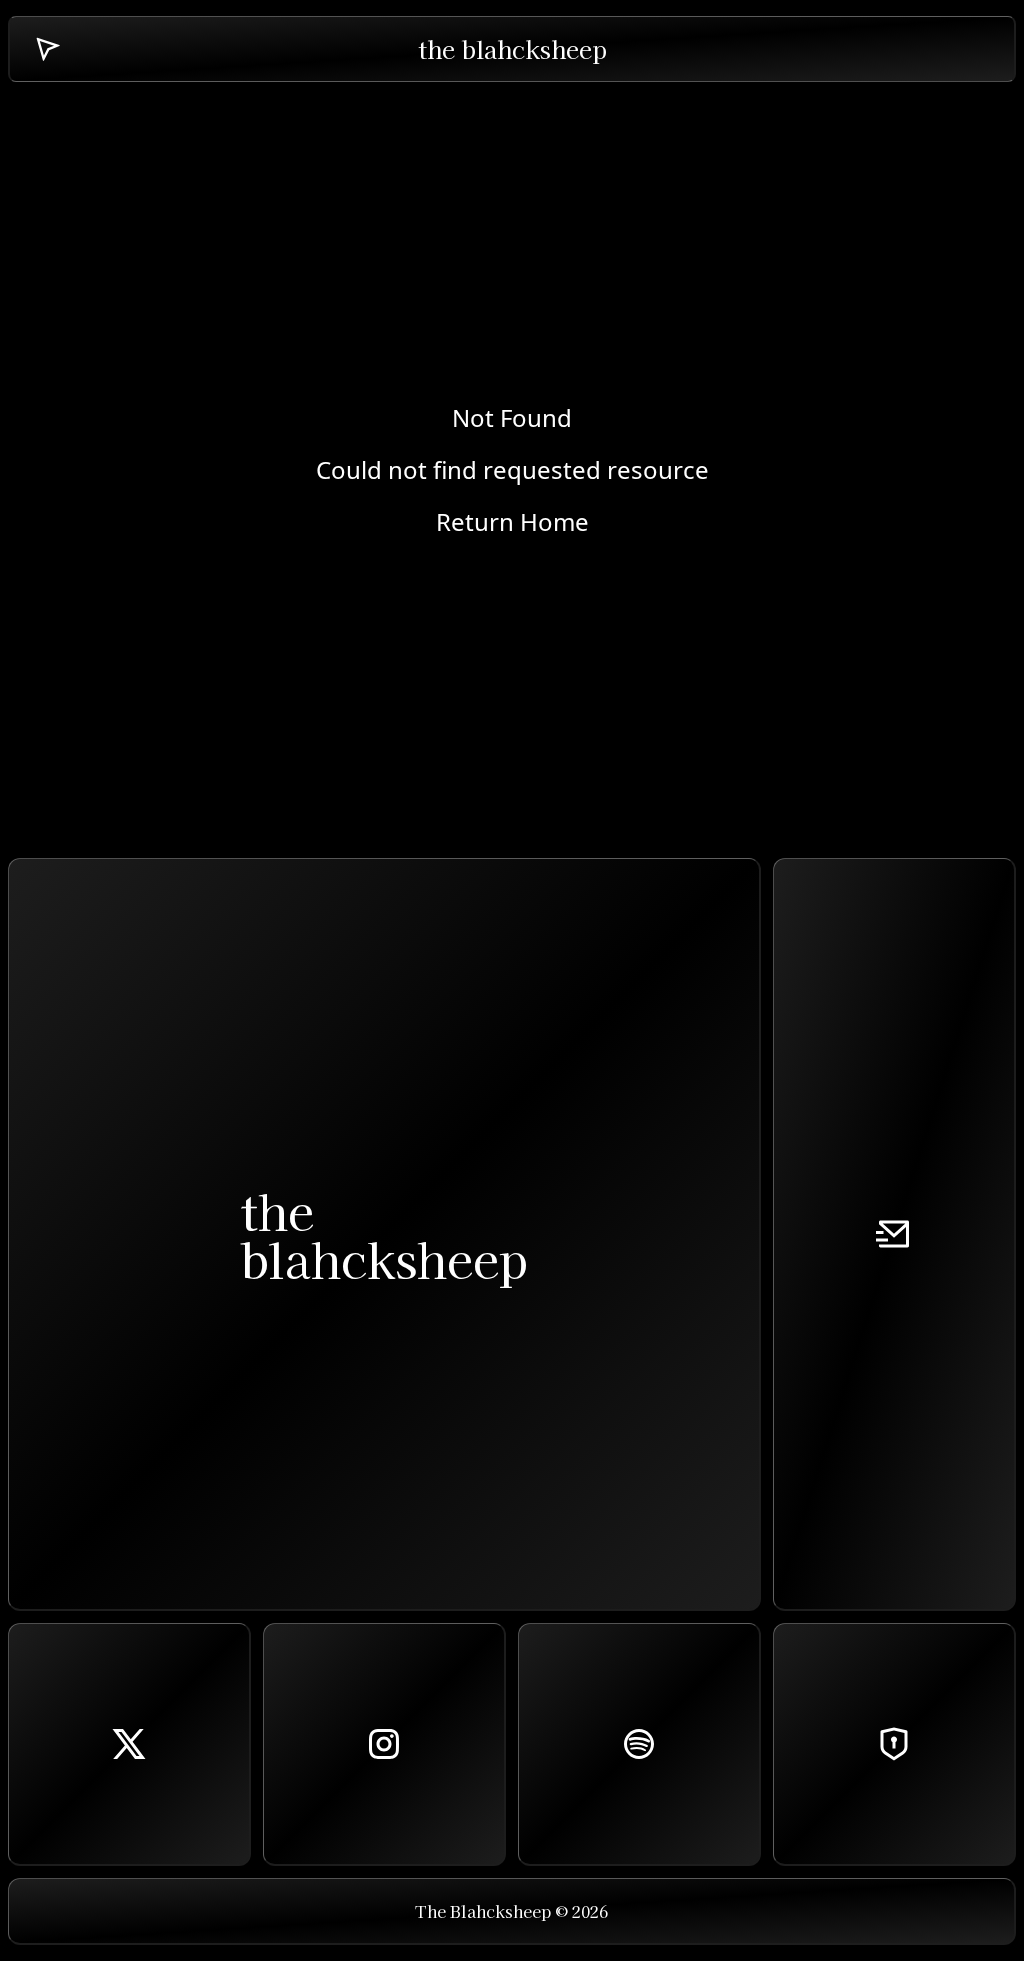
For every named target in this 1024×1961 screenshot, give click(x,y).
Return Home (512, 522)
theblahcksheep (384, 1234)
